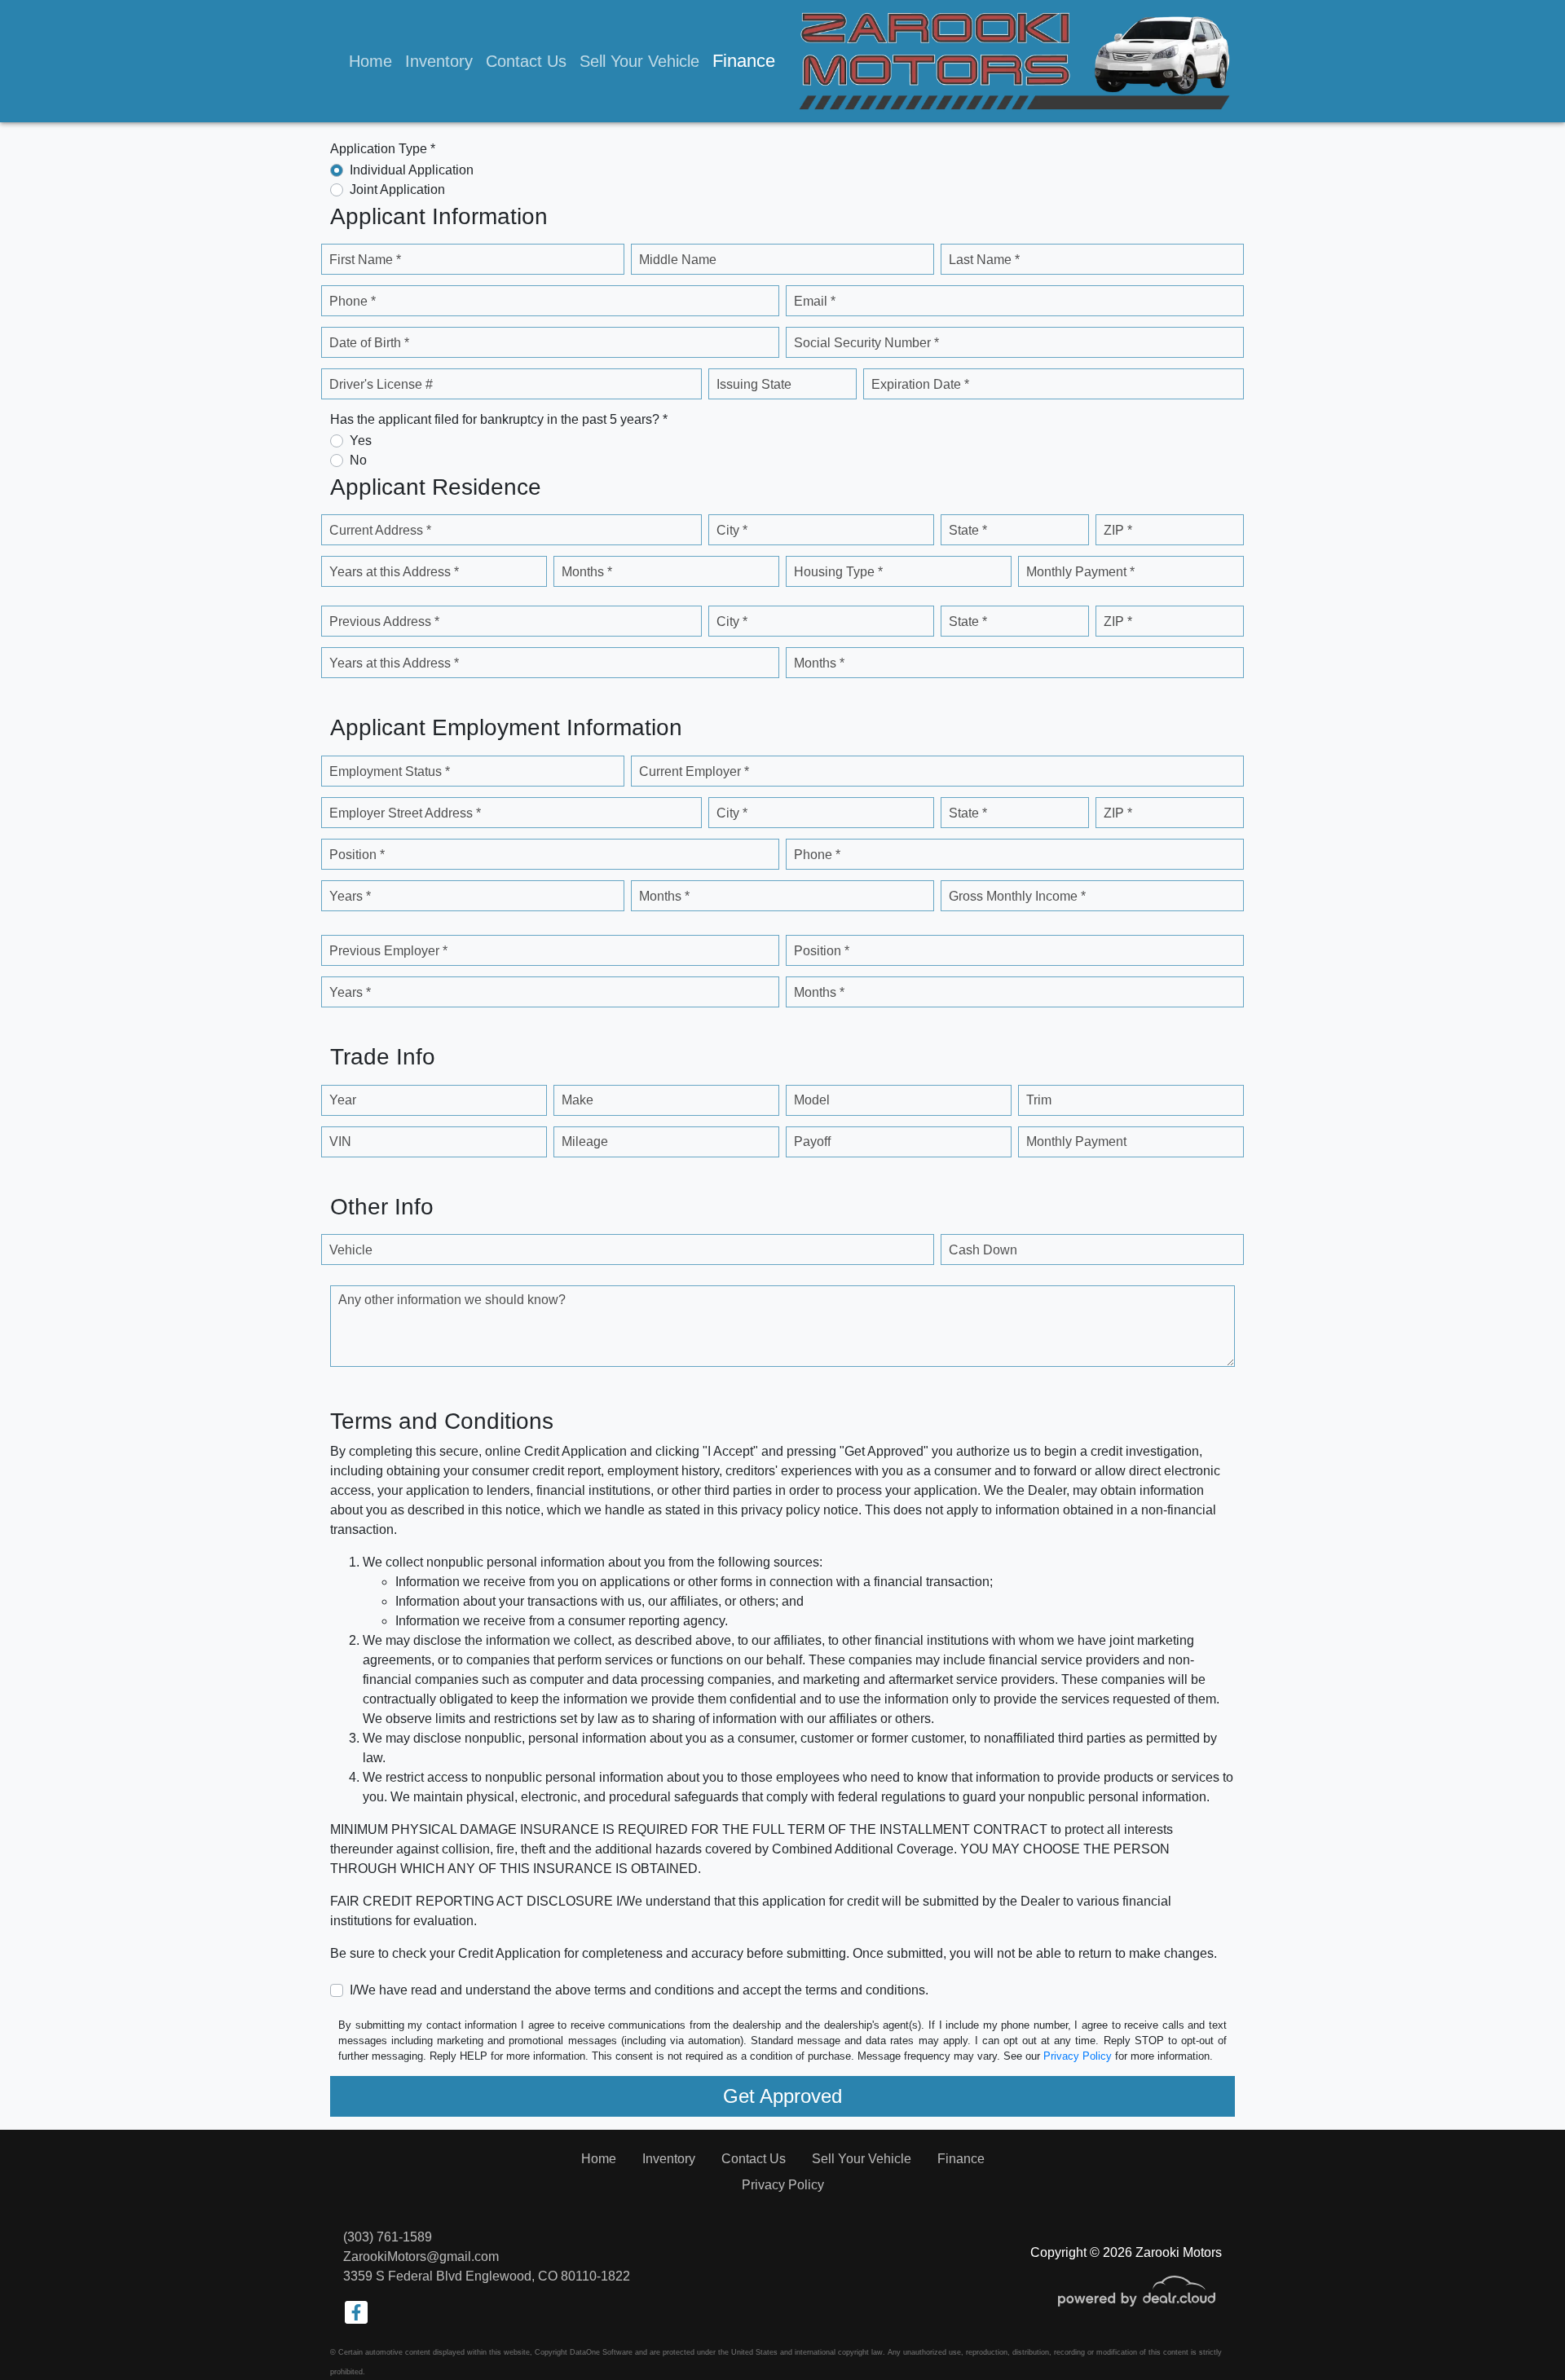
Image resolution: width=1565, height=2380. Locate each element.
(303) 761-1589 (388, 2237)
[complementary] (1516, 2331)
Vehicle (351, 1250)
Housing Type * (838, 572)
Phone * (353, 301)
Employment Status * (390, 771)
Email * (815, 301)
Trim (1039, 1100)
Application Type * (383, 149)
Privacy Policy (1078, 2056)
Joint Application (397, 190)
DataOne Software (601, 2352)
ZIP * (1118, 530)
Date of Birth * (369, 343)
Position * (357, 855)
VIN (340, 1142)
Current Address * (380, 530)
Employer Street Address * (405, 813)
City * (732, 530)
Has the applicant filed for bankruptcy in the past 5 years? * (499, 419)
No (358, 460)
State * (968, 530)
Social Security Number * (866, 343)
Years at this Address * (394, 572)
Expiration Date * (920, 384)
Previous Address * (384, 621)
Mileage (585, 1142)
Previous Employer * (388, 951)
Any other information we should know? (452, 1300)
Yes (361, 441)
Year (343, 1100)
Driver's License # (381, 384)
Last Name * (984, 260)
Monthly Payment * (1080, 572)
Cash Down (983, 1250)
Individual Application (412, 170)
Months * (587, 572)
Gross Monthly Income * (1017, 896)
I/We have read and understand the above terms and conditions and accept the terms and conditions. (639, 1990)
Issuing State (754, 384)
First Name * (365, 260)
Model (812, 1100)
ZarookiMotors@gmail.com (421, 2257)
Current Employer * (694, 771)
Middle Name (678, 260)
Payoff (812, 1142)
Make (578, 1100)
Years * (350, 896)
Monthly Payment (1076, 1142)
